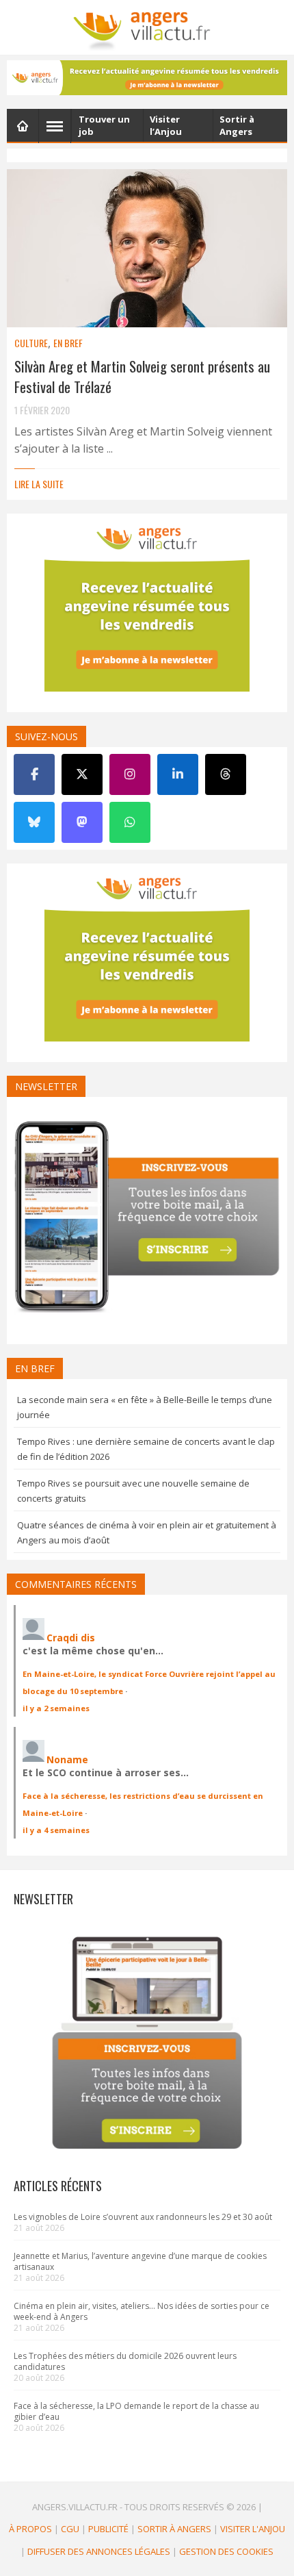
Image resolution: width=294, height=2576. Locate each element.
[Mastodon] (82, 822)
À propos (30, 2529)
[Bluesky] (34, 822)
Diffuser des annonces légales (99, 2551)
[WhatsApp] (130, 822)
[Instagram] (130, 774)
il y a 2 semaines (56, 1708)
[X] (82, 774)
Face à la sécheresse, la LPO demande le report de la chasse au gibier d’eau (136, 2411)
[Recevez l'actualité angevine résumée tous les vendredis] (147, 78)
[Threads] (226, 774)
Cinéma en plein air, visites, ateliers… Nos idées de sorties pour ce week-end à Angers (142, 2311)
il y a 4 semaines (56, 1830)
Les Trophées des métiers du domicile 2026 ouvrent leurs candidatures (125, 2361)
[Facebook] (34, 774)
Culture (31, 343)
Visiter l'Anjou (253, 2529)
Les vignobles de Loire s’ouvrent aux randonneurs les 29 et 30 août (143, 2217)
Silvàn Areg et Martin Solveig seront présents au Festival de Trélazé (142, 376)
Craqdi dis (71, 1638)
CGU (70, 2529)
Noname (67, 1759)
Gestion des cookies (226, 2551)
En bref (68, 343)
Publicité (108, 2529)
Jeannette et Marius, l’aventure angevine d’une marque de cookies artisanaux (140, 2261)
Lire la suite (39, 484)
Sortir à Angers (174, 2529)
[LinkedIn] (178, 774)
